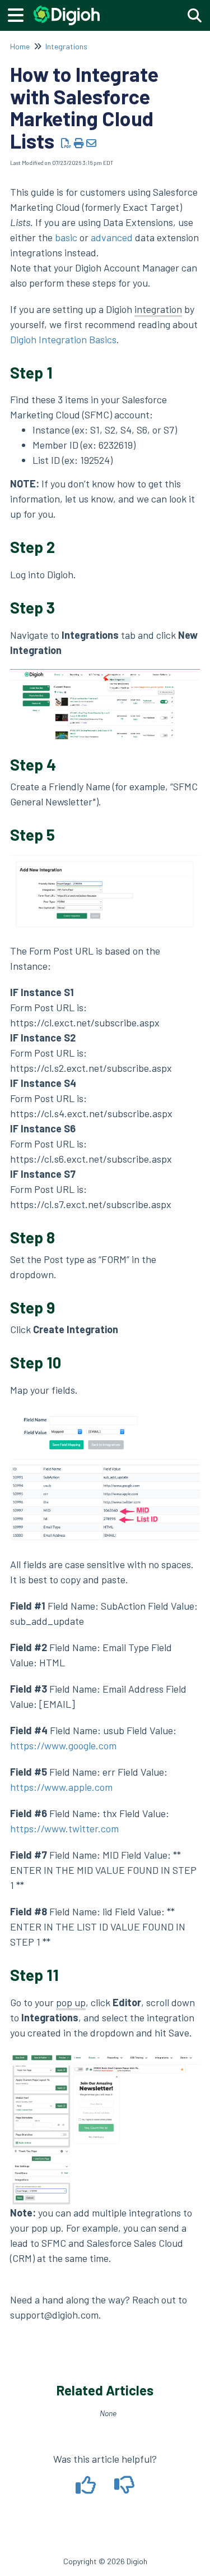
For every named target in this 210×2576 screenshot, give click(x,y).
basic (66, 237)
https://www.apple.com (61, 1787)
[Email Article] (92, 143)
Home (20, 46)
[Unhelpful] (125, 2489)
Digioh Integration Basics (63, 339)
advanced (112, 237)
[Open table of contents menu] (20, 13)
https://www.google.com (63, 1745)
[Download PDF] (66, 143)
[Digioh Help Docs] (67, 10)
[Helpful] (87, 2489)
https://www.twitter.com (64, 1828)
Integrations (66, 46)
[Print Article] (79, 143)
